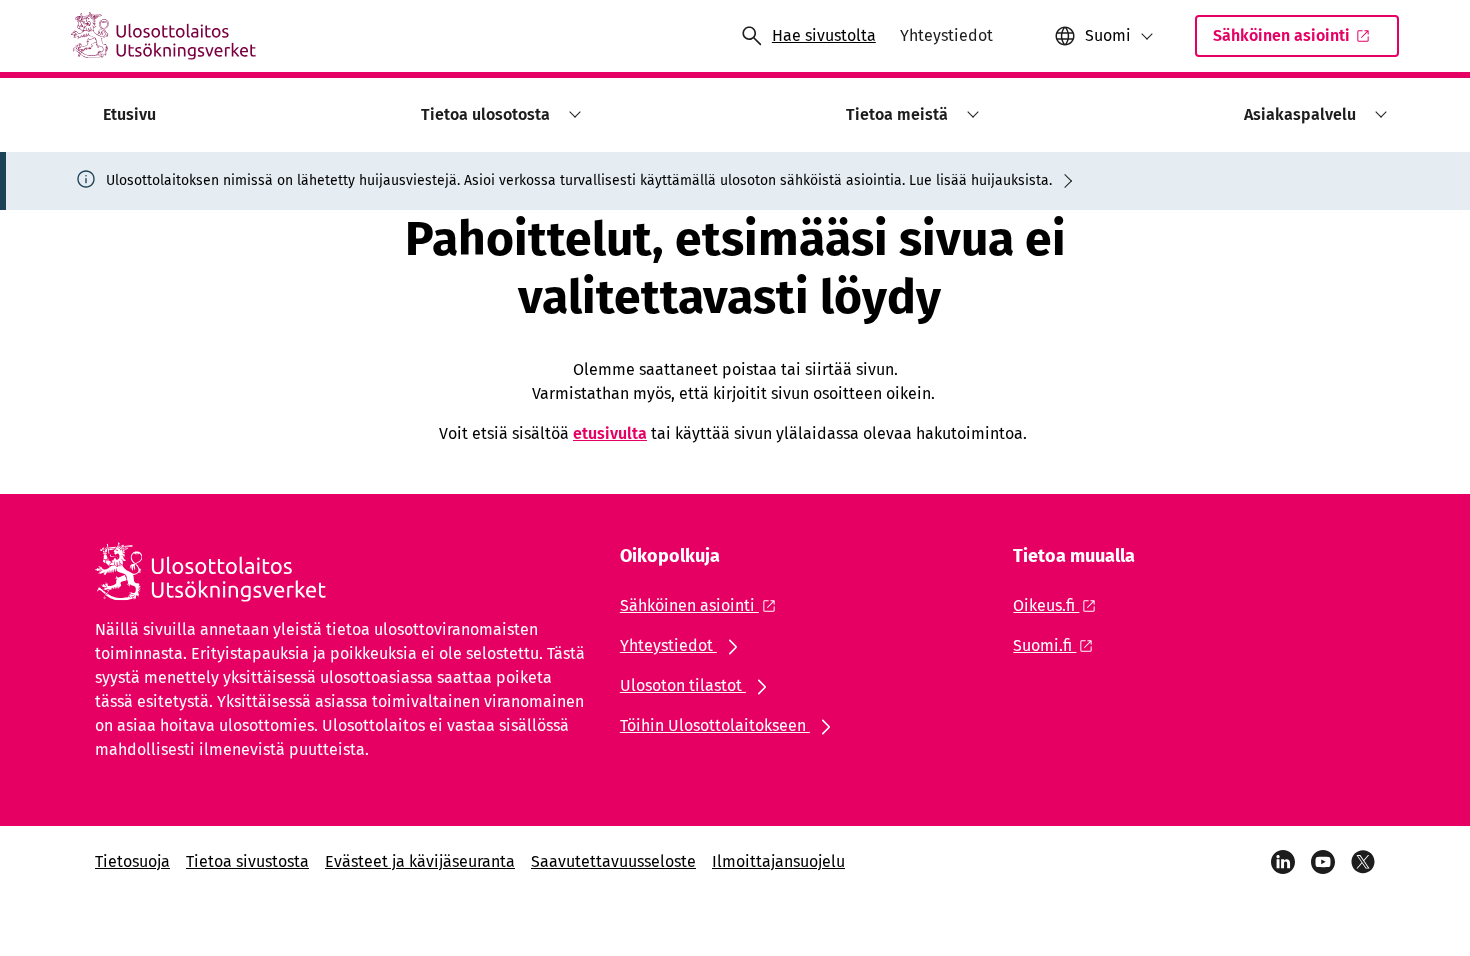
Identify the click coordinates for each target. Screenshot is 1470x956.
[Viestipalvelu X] (1363, 862)
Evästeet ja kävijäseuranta (420, 861)
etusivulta (610, 433)
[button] (571, 114)
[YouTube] (1323, 862)
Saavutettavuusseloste (613, 861)
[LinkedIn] (1283, 862)
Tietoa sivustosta (247, 861)
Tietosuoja (132, 861)
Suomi (1108, 35)
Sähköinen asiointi (1281, 35)
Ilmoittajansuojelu (778, 861)
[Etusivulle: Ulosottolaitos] (163, 36)
